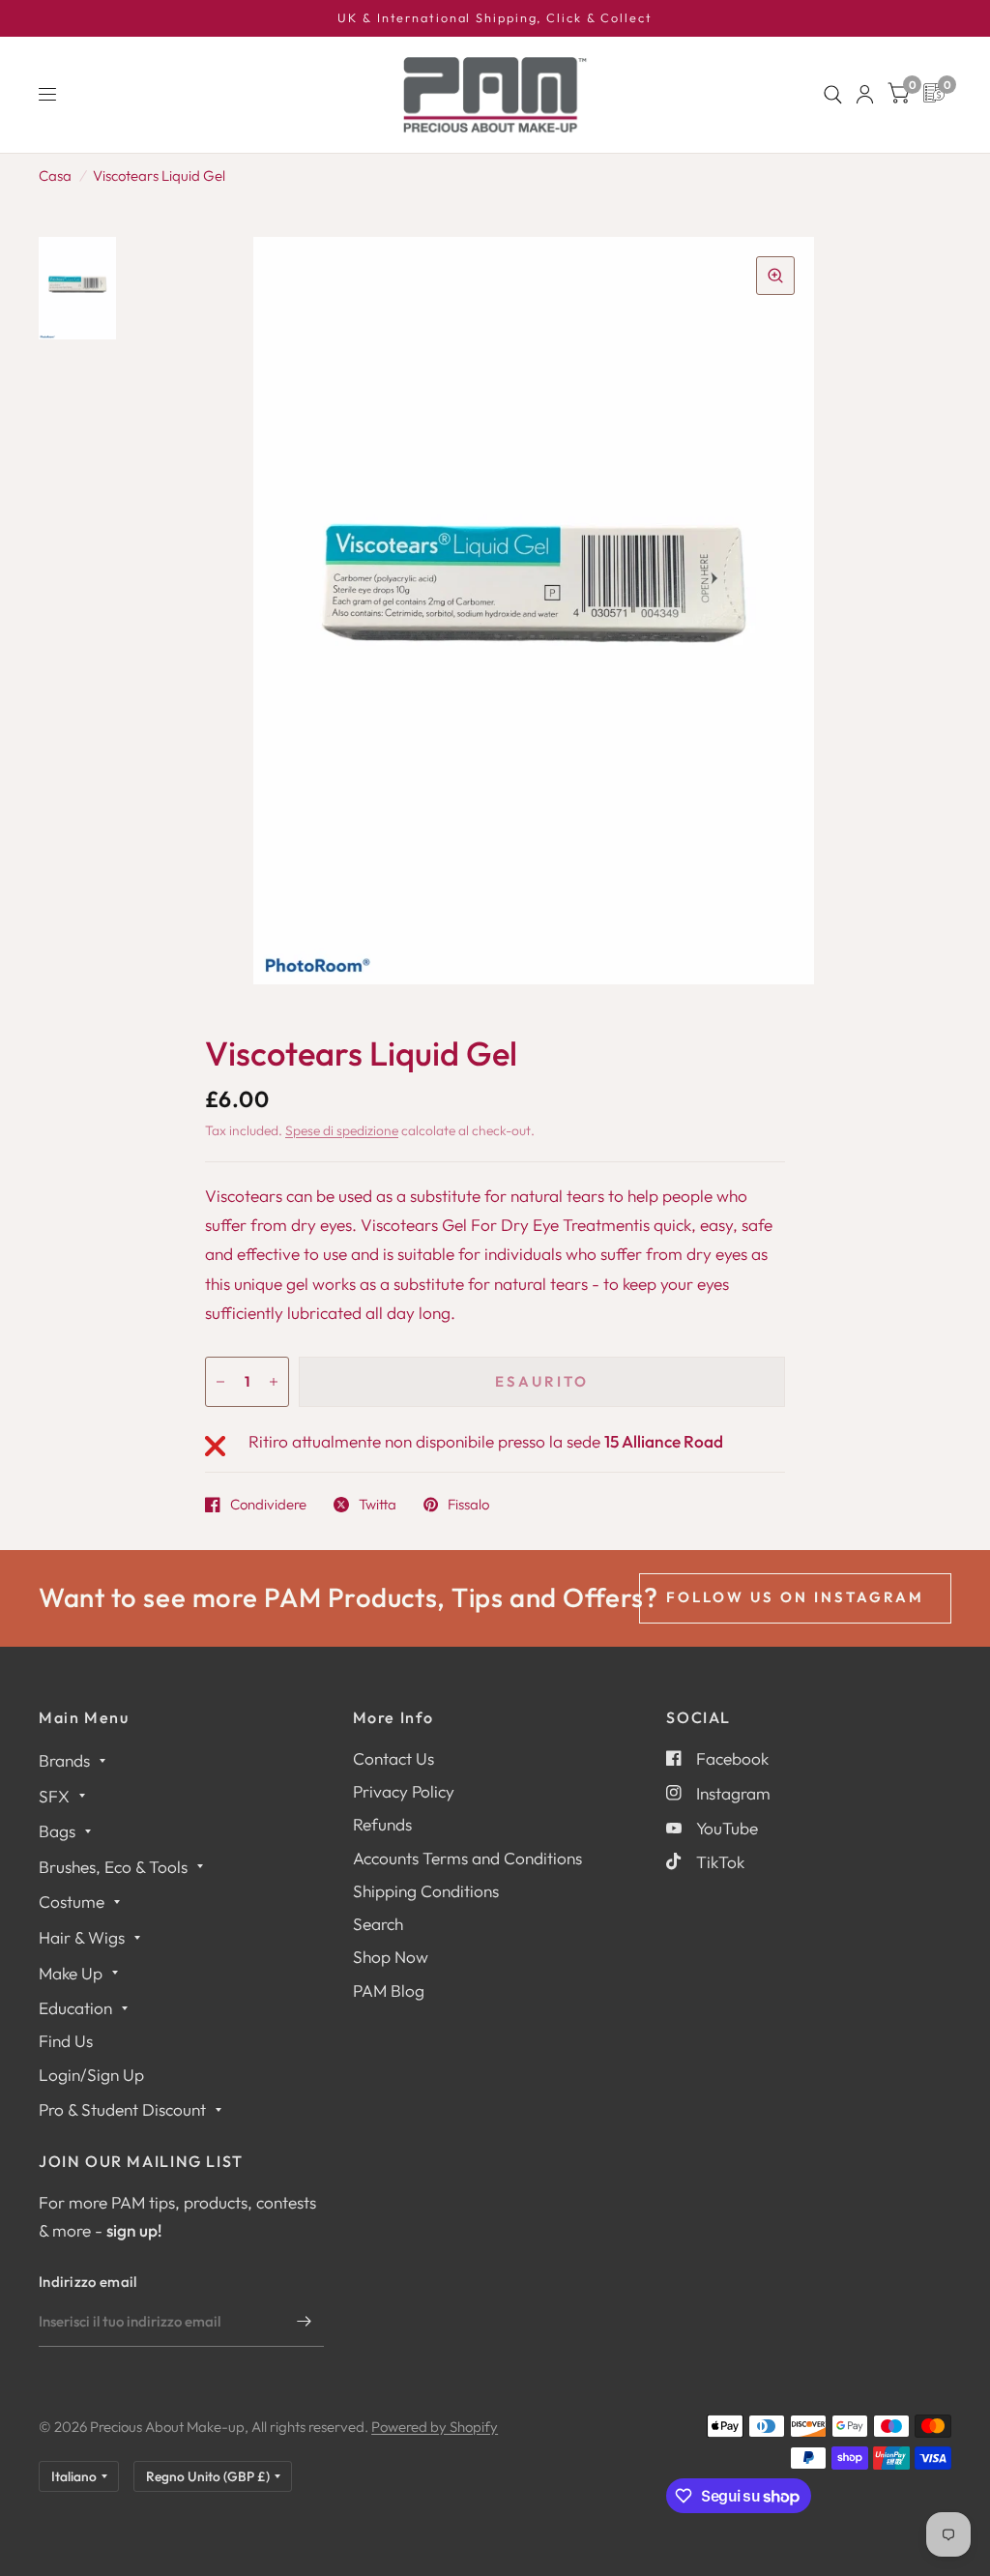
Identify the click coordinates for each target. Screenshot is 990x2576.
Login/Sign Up (91, 2075)
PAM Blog (389, 1991)
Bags (57, 1831)
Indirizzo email (88, 2282)
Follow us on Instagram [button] (795, 1597)
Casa (55, 176)
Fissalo (468, 1505)
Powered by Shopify (435, 2427)
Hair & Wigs (82, 1937)
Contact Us (393, 1758)
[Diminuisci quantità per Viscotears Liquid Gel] (220, 1382)
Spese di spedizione (342, 1130)
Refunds (382, 1824)
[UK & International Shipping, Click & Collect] (495, 18)
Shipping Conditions (426, 1891)
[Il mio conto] (865, 95)
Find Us (66, 2041)
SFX (54, 1796)
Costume (72, 1902)
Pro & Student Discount (122, 2109)
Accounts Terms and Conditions (467, 1858)
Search (378, 1924)
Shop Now (391, 1957)
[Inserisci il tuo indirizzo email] (305, 2322)
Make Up (71, 1973)
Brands (64, 1760)
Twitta (378, 1505)
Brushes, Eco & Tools (113, 1867)
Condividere (268, 1505)
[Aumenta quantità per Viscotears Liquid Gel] (274, 1382)
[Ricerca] (833, 95)
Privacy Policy (404, 1791)
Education (75, 2008)
